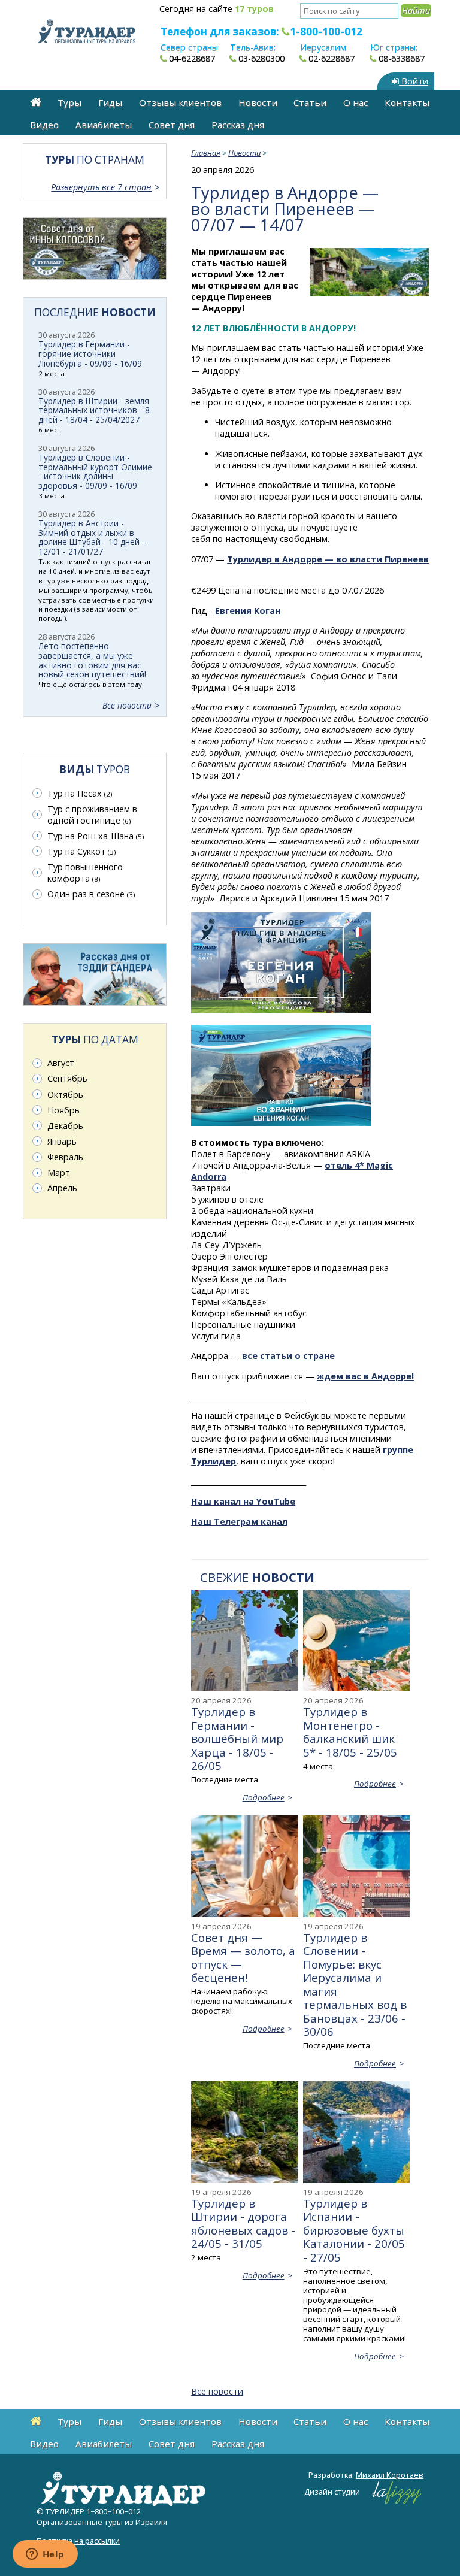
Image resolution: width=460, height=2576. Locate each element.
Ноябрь (63, 1110)
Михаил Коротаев (390, 2475)
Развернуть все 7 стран (101, 187)
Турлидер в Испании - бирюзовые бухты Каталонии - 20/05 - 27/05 (354, 2230)
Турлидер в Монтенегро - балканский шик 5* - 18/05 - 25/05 (350, 1732)
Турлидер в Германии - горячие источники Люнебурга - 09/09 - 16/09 (90, 354)
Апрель (62, 1188)
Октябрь (65, 1095)
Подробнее (264, 1797)
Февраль (65, 1157)
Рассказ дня (238, 125)
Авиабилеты (104, 125)
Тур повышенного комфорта (85, 873)
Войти (414, 81)
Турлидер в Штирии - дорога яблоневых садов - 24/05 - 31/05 (243, 2223)
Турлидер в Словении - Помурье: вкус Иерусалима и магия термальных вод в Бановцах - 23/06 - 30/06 (355, 1984)
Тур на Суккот (81, 851)
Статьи (310, 102)
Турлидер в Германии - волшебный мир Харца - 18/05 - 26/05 (237, 1738)
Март (59, 1172)
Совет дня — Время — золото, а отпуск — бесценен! (243, 1957)
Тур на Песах (80, 793)
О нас (355, 102)
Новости (258, 102)
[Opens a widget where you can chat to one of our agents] (45, 2555)
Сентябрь (67, 1078)
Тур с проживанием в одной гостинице (92, 815)
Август (61, 1063)
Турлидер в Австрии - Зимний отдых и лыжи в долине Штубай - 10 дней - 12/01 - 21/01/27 (92, 538)
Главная (206, 153)
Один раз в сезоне (91, 894)
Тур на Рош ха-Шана (96, 836)
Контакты (407, 102)
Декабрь (65, 1126)
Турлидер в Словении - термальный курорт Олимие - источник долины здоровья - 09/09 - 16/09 (95, 472)
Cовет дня (172, 125)
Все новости (217, 2391)
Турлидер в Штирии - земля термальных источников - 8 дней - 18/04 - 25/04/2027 (94, 411)
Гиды (110, 102)
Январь (62, 1141)
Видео (44, 125)
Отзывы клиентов (180, 102)
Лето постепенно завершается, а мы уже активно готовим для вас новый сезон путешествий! (92, 660)
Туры (69, 102)
